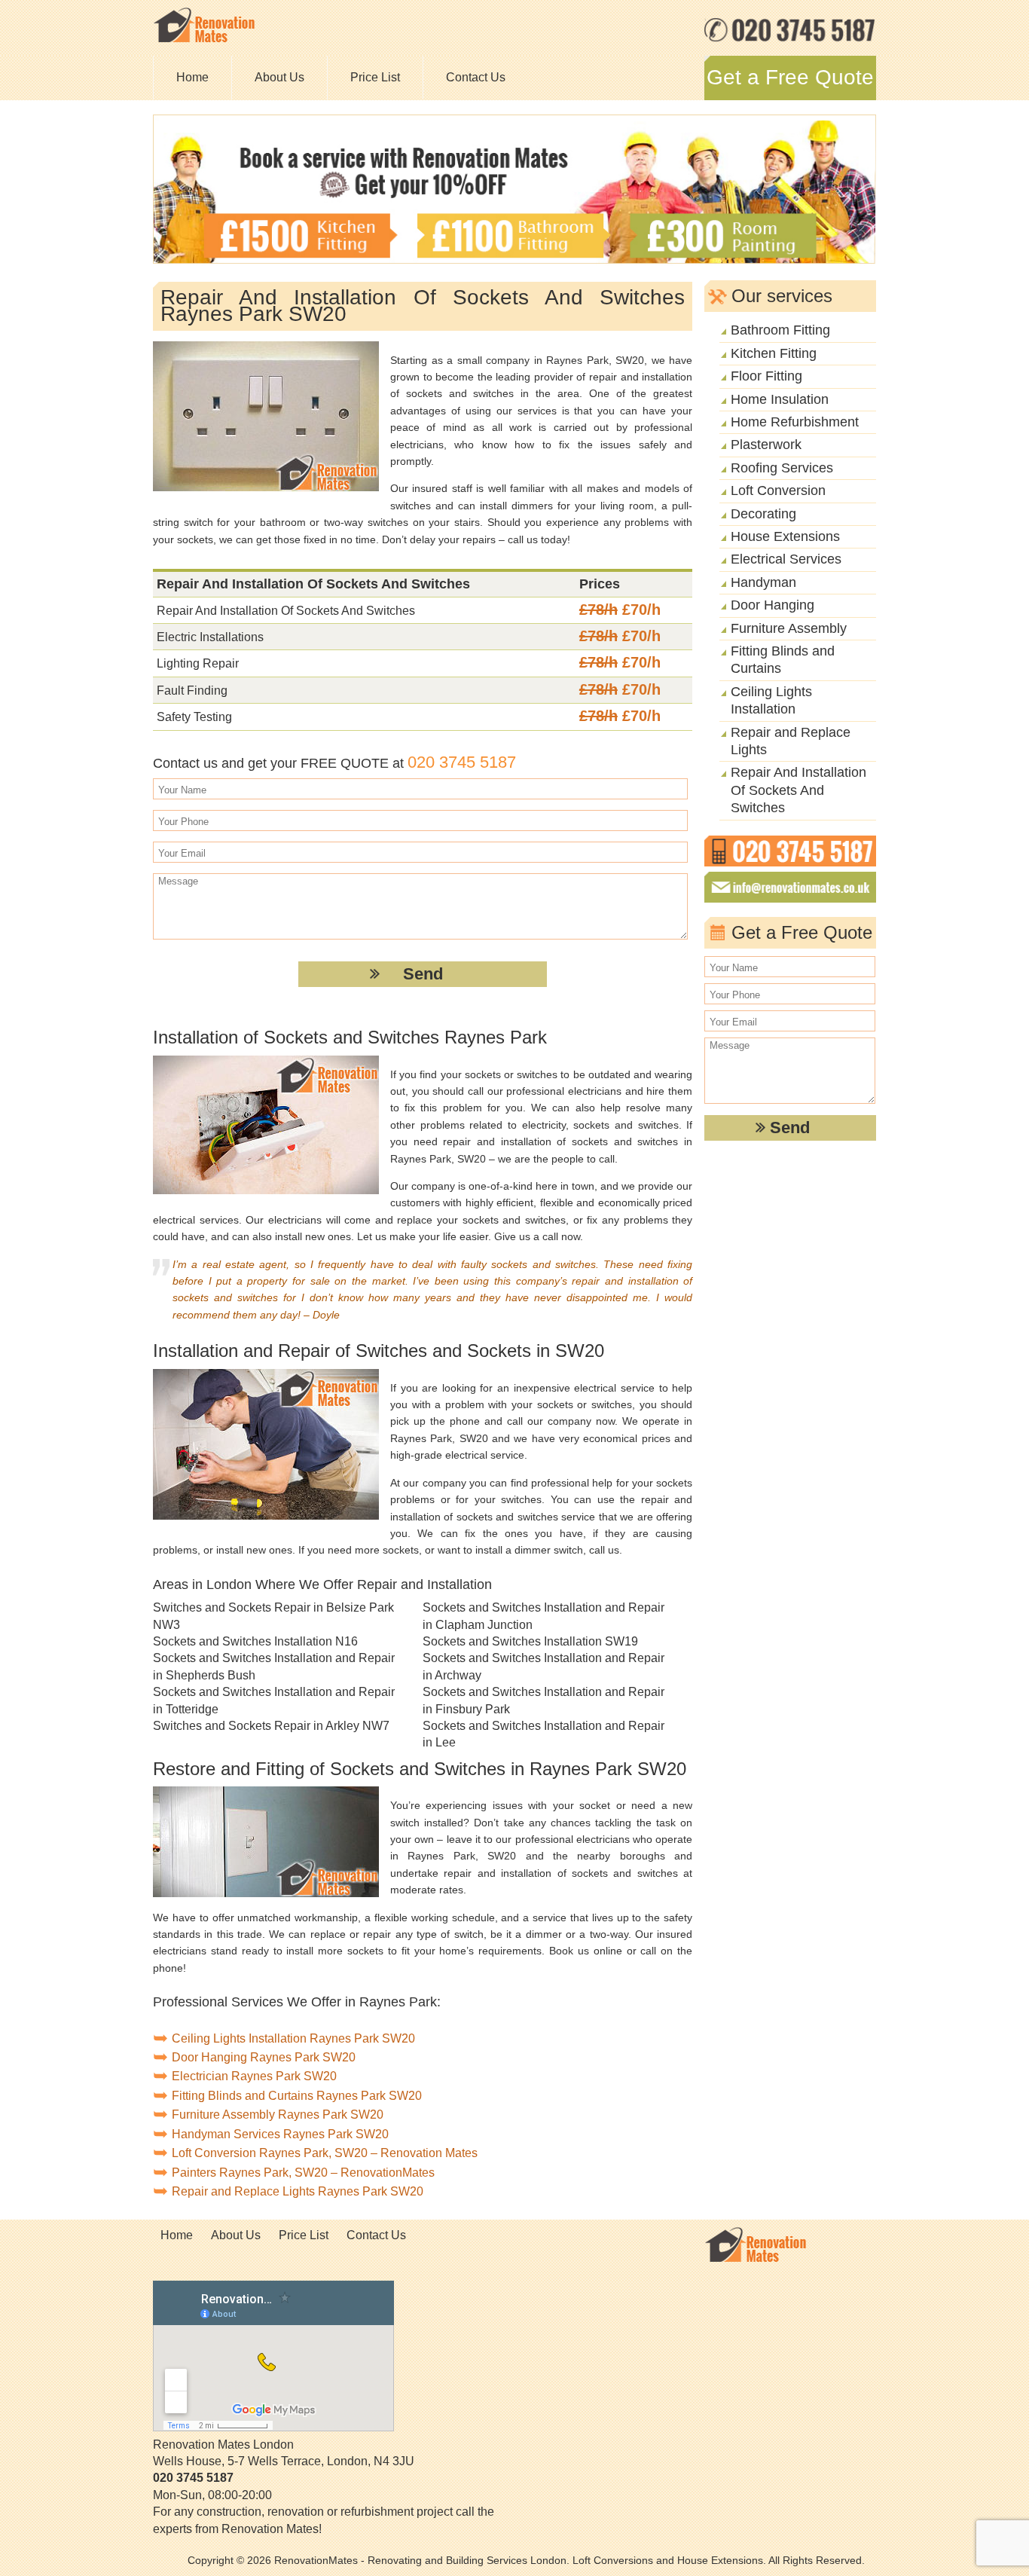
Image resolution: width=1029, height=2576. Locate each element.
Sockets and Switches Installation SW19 (530, 1641)
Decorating (763, 514)
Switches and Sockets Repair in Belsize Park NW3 (273, 1616)
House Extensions (785, 536)
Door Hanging (773, 605)
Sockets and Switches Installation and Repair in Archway (544, 1666)
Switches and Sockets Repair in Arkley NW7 (271, 1726)
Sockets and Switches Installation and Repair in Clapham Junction (544, 1616)
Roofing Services (782, 468)
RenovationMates (316, 2560)
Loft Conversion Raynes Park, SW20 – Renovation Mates (325, 2153)
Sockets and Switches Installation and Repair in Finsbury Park (544, 1700)
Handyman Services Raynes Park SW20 (280, 2134)
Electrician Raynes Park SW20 (254, 2076)
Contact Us (476, 77)
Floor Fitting (766, 376)
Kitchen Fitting (774, 353)
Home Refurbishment (795, 422)
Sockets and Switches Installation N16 (255, 1641)
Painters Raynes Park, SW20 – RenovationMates (303, 2173)
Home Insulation (780, 399)
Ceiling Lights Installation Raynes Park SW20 (293, 2038)
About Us (279, 77)
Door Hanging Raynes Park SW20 (264, 2057)
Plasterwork (766, 445)
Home (192, 77)
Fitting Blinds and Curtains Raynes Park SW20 (297, 2096)
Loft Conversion (778, 490)
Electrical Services (786, 559)
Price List (375, 77)
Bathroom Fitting (780, 330)
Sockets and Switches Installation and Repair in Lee (544, 1734)
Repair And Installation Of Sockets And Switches (798, 790)
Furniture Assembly (789, 628)
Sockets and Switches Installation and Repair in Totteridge (274, 1700)
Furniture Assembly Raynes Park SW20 (278, 2115)
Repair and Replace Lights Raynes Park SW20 (298, 2191)
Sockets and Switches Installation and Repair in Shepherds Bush (274, 1666)
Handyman (763, 582)
